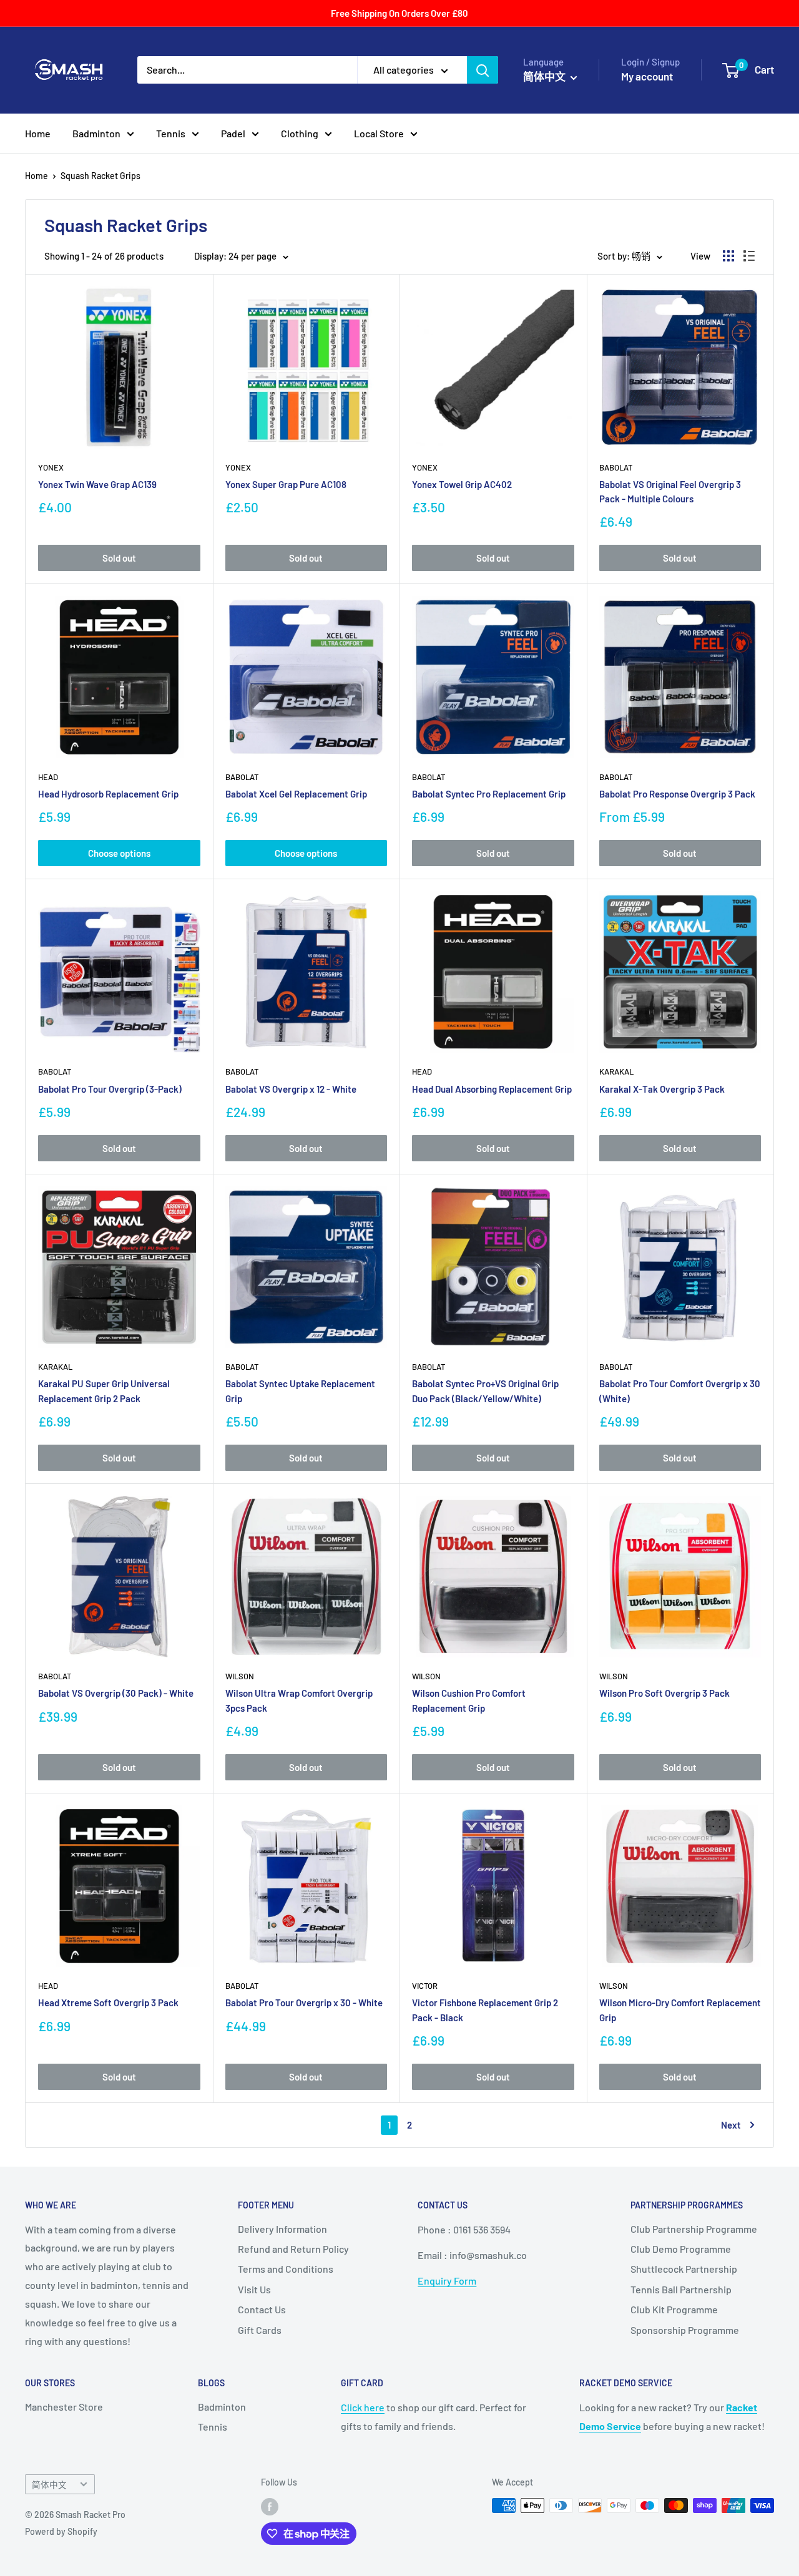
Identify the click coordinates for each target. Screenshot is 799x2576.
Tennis (171, 133)
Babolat (616, 467)
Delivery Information (282, 2229)
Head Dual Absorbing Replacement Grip (492, 1089)
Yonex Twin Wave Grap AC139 (97, 484)
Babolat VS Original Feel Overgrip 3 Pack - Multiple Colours (670, 491)
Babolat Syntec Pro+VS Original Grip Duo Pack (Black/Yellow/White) (485, 1391)
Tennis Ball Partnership (681, 2289)
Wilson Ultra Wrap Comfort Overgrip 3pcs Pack (299, 1700)
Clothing (300, 133)
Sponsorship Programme (685, 2330)
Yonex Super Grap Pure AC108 (286, 484)
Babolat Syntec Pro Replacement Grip (489, 794)
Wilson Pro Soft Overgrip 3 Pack (664, 1693)
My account (647, 76)
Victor (425, 1986)
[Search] (483, 70)
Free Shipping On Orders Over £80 (399, 13)
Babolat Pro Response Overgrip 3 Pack (677, 794)
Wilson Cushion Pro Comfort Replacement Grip (469, 1700)
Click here (363, 2407)
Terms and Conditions (286, 2269)
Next (731, 2125)
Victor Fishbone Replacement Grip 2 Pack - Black (485, 2010)
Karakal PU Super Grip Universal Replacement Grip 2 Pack (104, 1391)
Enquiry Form (447, 2281)
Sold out (119, 558)
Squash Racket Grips (100, 176)
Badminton (96, 133)
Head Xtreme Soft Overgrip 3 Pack (108, 2003)
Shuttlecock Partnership (684, 2269)
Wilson (240, 1676)
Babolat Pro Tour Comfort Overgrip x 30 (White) (680, 1391)
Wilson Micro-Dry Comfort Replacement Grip (680, 2010)
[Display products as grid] (728, 256)
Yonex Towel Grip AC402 (462, 484)
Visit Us (254, 2289)
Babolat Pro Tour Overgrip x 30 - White (304, 2003)
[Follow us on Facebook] (270, 2507)
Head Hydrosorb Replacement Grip (108, 794)
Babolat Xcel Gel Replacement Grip (296, 794)
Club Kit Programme (674, 2309)
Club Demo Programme (681, 2249)
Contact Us (262, 2309)
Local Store (379, 133)
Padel (233, 133)
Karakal (616, 1071)
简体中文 (49, 2485)
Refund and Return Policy (293, 2249)
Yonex (51, 467)
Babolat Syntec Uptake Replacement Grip (300, 1391)
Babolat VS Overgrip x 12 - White (291, 1089)
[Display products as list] (749, 256)
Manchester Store (64, 2407)
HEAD (48, 777)
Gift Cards (260, 2330)
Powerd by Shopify (61, 2531)
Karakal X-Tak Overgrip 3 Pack (662, 1089)
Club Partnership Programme (694, 2229)
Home (38, 133)
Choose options (119, 853)
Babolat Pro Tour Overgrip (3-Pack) (110, 1089)
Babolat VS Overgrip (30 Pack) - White (116, 1693)
